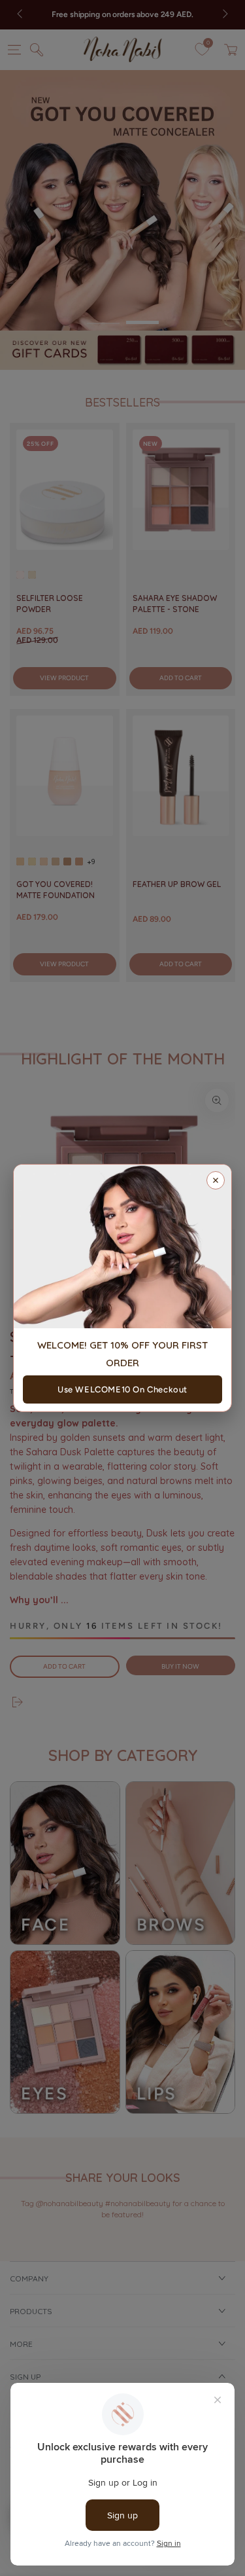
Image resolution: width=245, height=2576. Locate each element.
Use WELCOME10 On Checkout (122, 1389)
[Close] (216, 1180)
